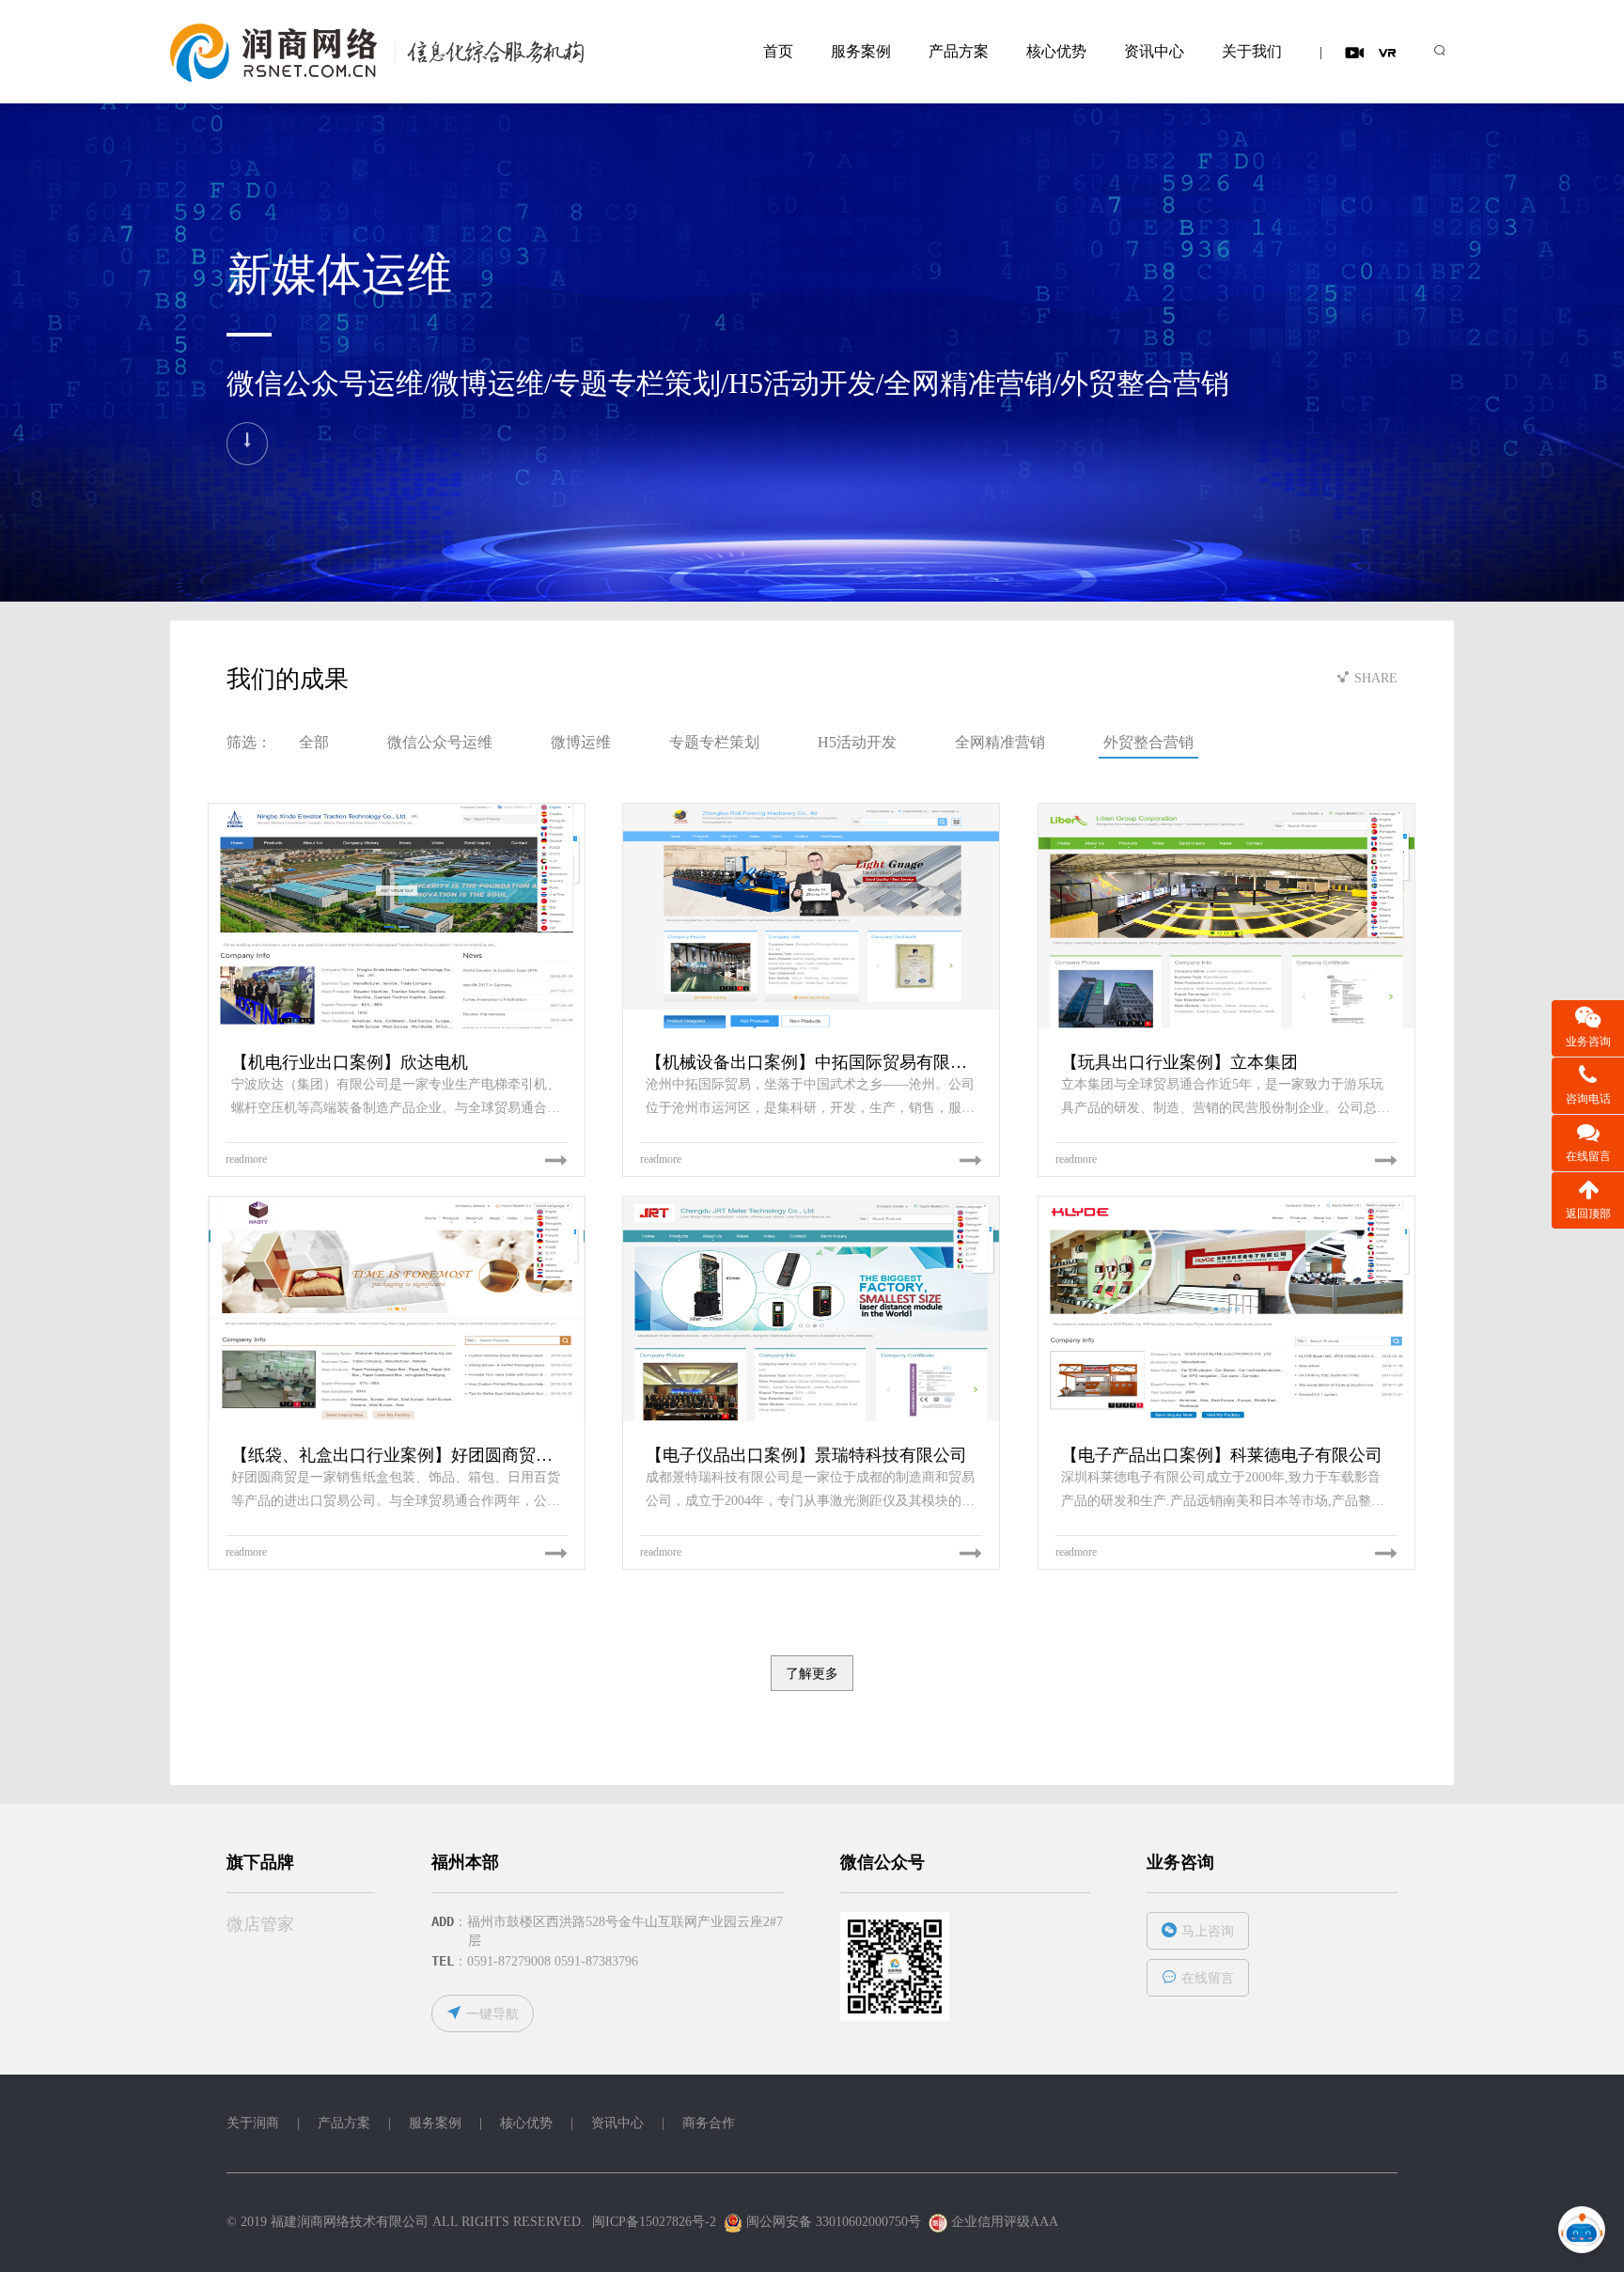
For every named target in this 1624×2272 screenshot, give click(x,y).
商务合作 (709, 2123)
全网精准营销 (1000, 742)
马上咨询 (1208, 1931)
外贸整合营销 (1148, 742)
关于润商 (253, 2123)
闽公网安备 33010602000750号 (832, 2222)
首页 (778, 51)
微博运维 (581, 742)
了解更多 (812, 1673)
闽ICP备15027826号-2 (654, 2222)
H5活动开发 (857, 742)
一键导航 (492, 2014)
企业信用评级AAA (1004, 2222)
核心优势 (1056, 51)
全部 (314, 742)
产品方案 (959, 51)
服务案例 (861, 51)
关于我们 (1252, 51)
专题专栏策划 (714, 742)
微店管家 (260, 1924)
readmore (246, 1159)
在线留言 (1208, 1978)
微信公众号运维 (440, 742)
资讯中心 (1154, 51)
